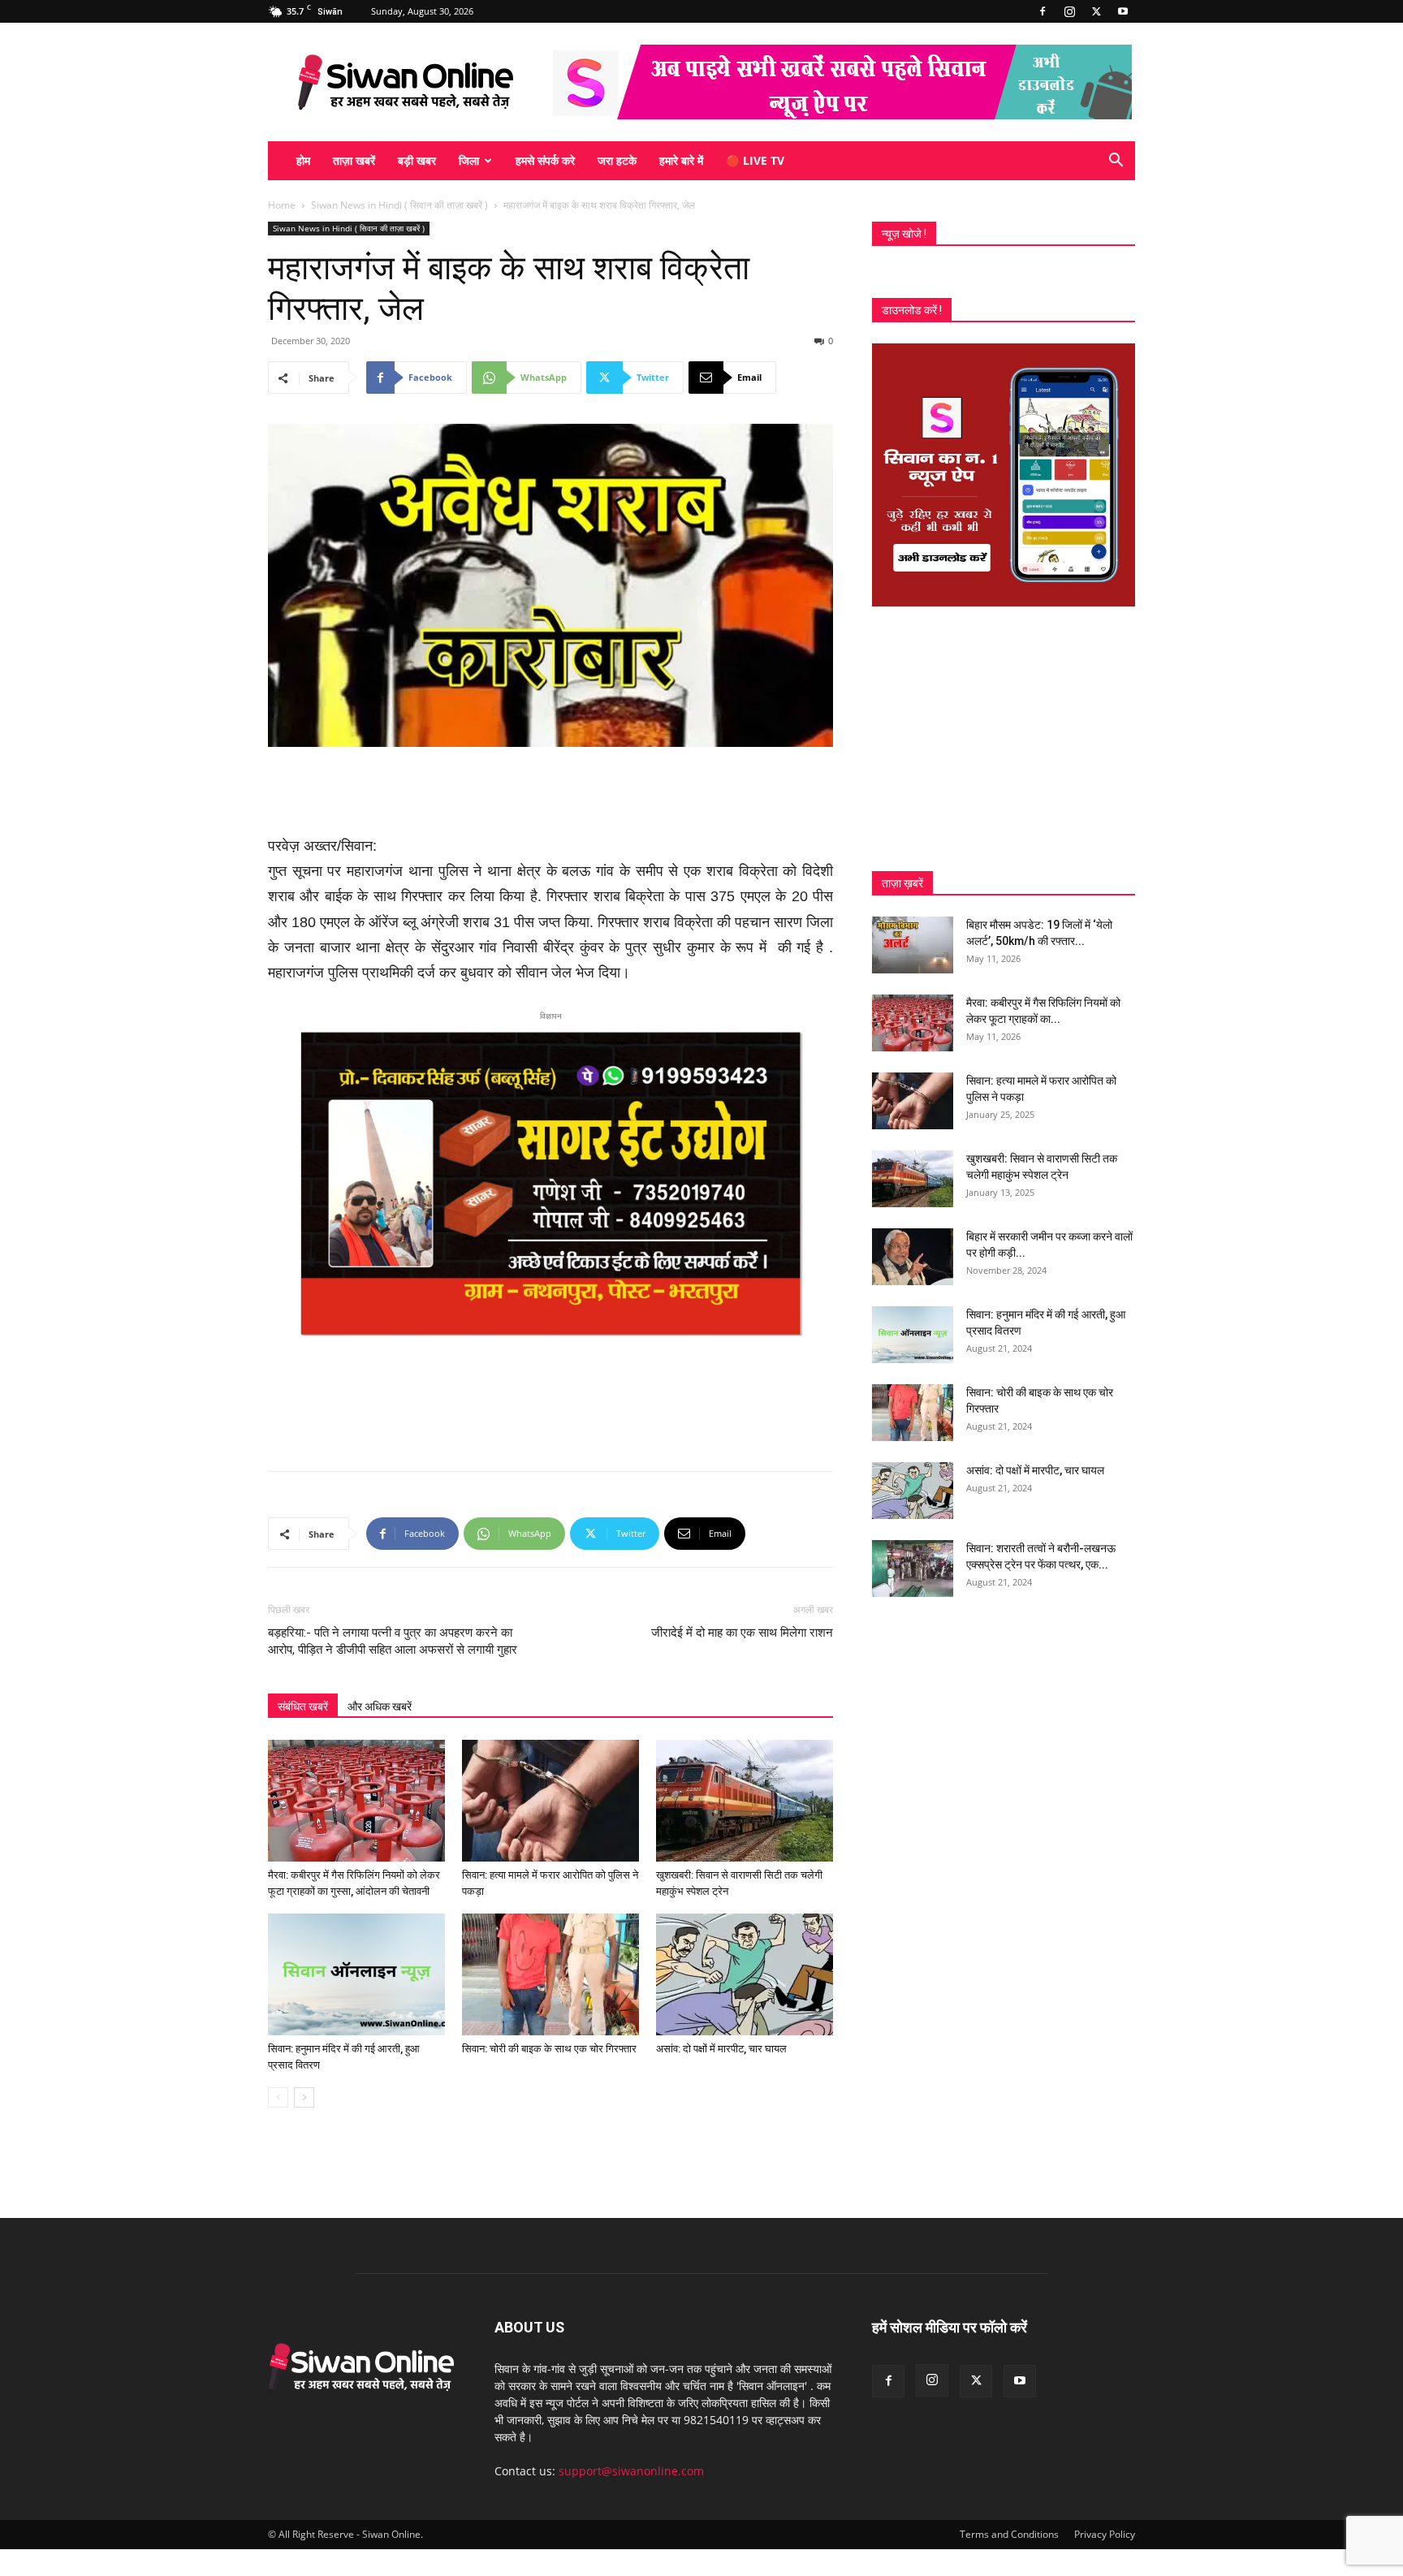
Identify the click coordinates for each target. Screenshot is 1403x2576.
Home (282, 205)
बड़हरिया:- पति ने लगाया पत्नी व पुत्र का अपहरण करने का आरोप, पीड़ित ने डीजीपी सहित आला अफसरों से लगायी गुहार (393, 1641)
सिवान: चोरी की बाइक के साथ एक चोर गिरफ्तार (549, 2049)
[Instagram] (1069, 11)
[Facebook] (1043, 11)
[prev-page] (278, 2097)
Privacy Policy (1105, 2534)
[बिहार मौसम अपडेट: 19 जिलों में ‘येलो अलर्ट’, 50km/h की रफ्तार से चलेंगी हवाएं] (913, 945)
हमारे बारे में (681, 160)
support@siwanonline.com (631, 2471)
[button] (1116, 162)
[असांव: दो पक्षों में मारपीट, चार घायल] (745, 1974)
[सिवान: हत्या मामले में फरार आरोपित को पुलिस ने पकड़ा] (550, 1801)
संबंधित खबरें (303, 1707)
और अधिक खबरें (380, 1707)
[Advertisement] (550, 792)
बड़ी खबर (417, 160)
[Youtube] (1123, 11)
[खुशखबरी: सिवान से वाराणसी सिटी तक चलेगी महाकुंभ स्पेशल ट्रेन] (745, 1801)
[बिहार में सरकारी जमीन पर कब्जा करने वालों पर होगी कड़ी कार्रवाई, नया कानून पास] (913, 1257)
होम (303, 160)
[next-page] (304, 2097)
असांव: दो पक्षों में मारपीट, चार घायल (721, 2049)
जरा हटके (617, 160)
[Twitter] (1096, 11)
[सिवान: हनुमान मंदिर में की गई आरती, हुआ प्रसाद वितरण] (356, 1974)
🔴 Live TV (755, 160)
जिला (469, 160)
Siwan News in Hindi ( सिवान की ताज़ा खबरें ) (399, 205)
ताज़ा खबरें (354, 160)
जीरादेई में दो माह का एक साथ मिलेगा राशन (742, 1633)
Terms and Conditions (1009, 2534)
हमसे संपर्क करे (545, 160)
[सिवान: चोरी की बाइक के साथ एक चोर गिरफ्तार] (550, 1974)
